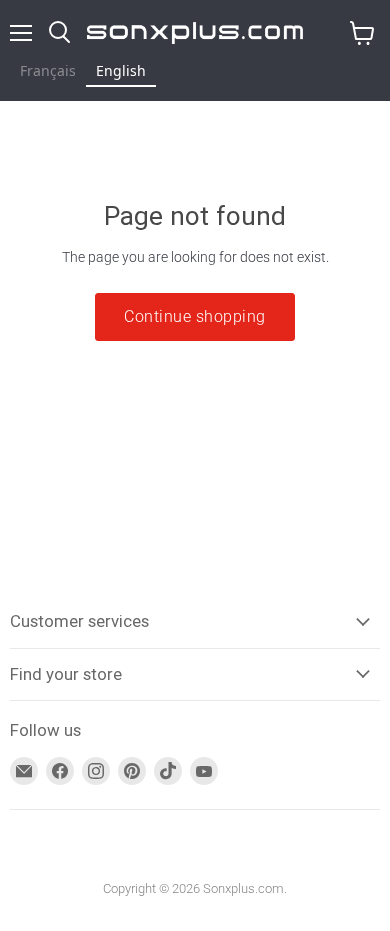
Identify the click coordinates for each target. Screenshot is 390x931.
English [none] (121, 70)
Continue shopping (194, 316)
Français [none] (48, 70)
